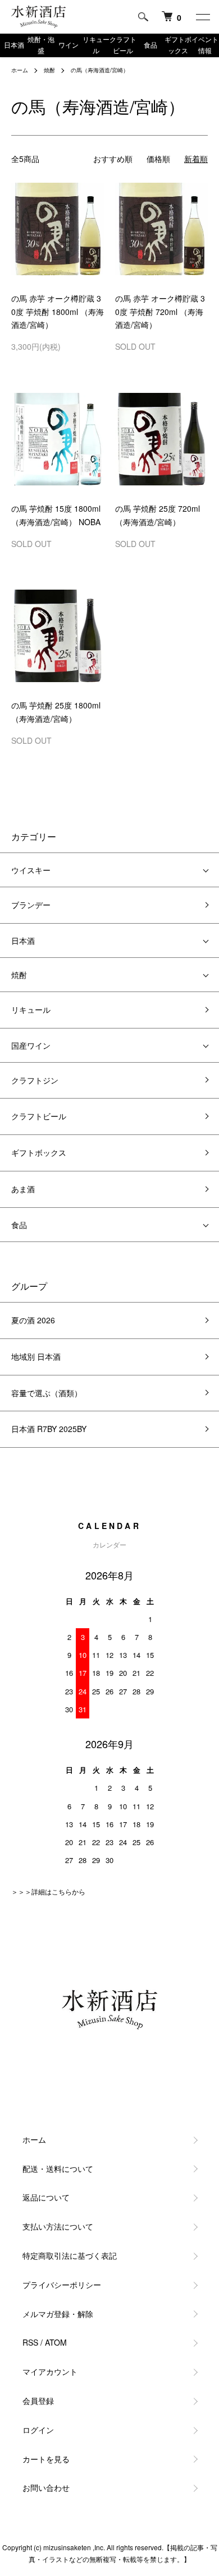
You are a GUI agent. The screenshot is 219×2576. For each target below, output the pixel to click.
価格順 (158, 159)
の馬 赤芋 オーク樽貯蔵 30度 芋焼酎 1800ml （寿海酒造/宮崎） (58, 312)
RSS (30, 2342)
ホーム (20, 70)
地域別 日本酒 (36, 1356)
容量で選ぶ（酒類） (47, 1393)
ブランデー (31, 905)
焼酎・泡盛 (41, 45)
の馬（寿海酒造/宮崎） (100, 70)
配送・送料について (58, 2169)
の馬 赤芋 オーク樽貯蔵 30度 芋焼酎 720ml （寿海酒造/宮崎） (160, 312)
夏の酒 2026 (33, 1320)
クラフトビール (123, 45)
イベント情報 (205, 45)
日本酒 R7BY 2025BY (49, 1429)
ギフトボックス (178, 45)
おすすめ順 (113, 159)
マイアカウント (50, 2371)
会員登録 (38, 2401)
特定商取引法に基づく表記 (70, 2255)
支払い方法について (58, 2226)
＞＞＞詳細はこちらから (48, 1891)
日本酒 (14, 45)
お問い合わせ (46, 2487)
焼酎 (49, 70)
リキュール (96, 45)
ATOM (56, 2342)
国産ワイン (31, 1045)
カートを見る (46, 2459)
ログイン (38, 2430)
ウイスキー (31, 870)
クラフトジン (35, 1080)
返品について (46, 2197)
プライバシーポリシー (62, 2285)
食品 (150, 45)
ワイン (69, 45)
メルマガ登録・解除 (58, 2314)
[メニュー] (202, 17)
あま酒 (23, 1189)
